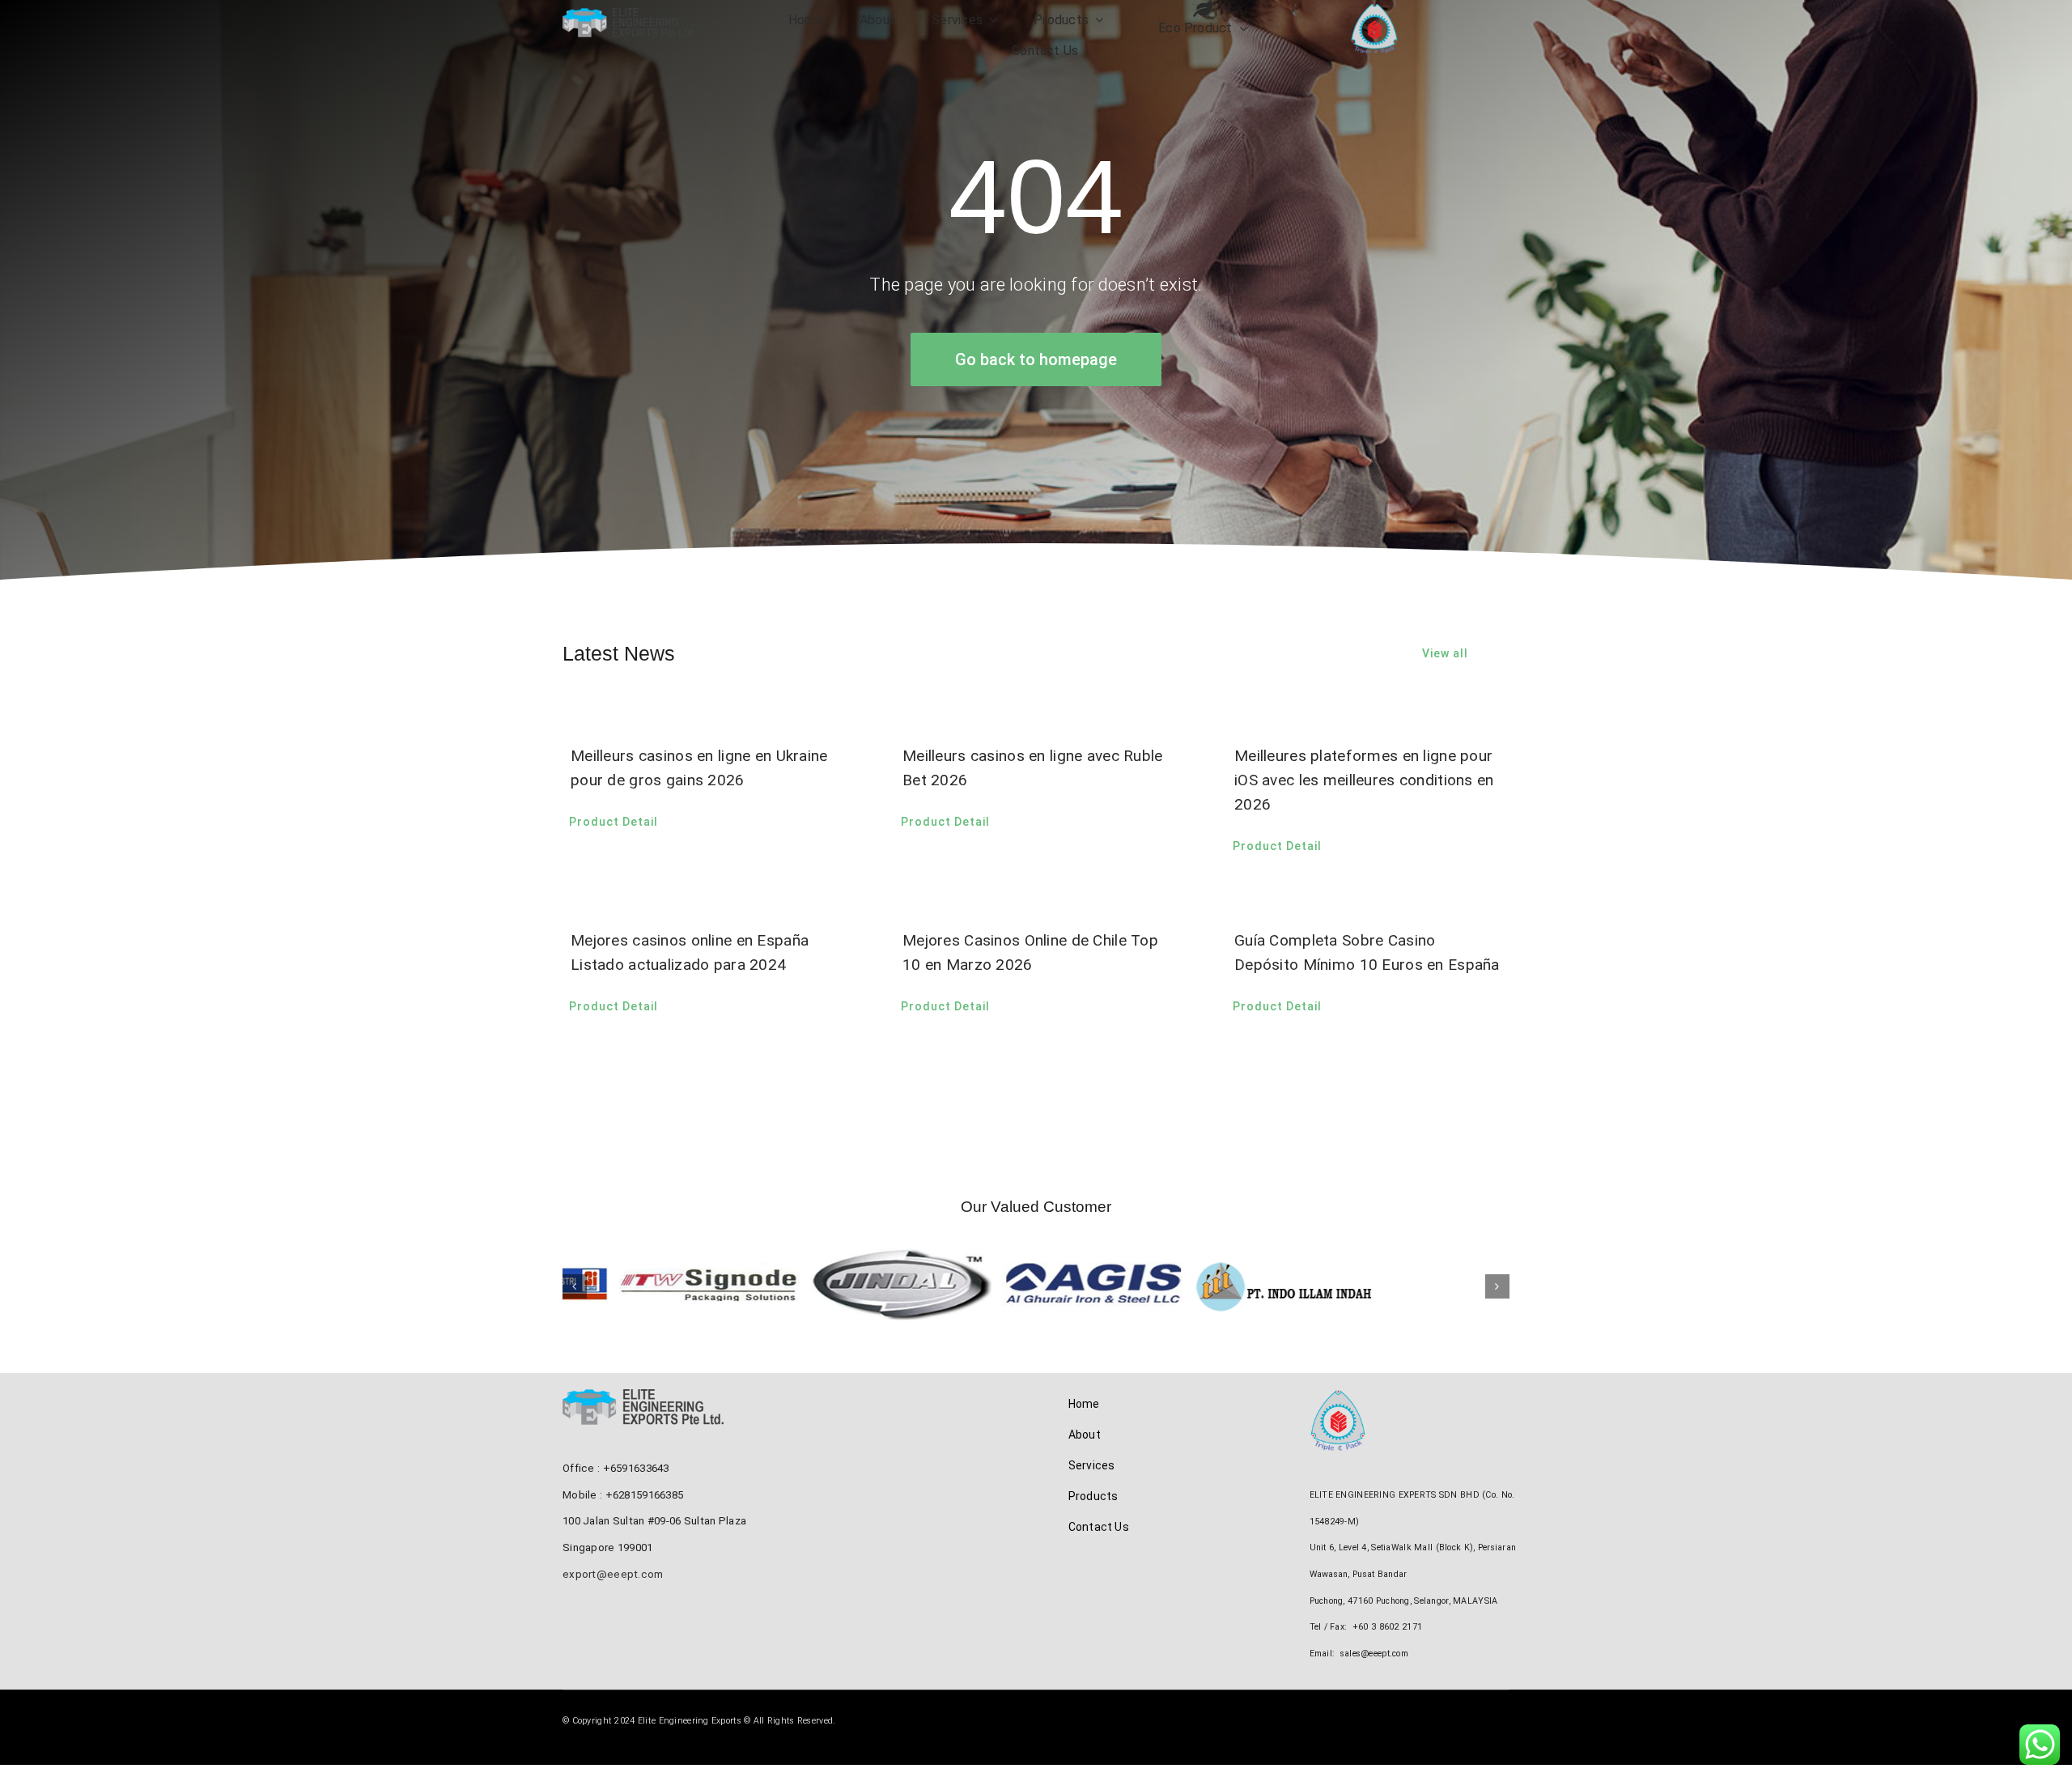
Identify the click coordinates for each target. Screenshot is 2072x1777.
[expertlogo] (1374, 12)
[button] (575, 1292)
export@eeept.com (613, 1586)
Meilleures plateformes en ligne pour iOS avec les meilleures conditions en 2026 (1364, 780)
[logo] (629, 16)
